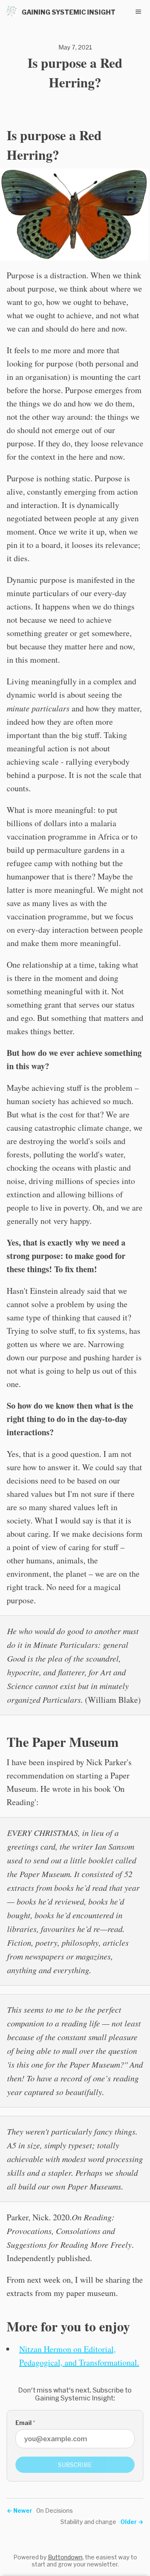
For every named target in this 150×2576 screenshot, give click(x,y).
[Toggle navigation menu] (138, 12)
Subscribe (75, 2465)
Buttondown (65, 2557)
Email (25, 2423)
